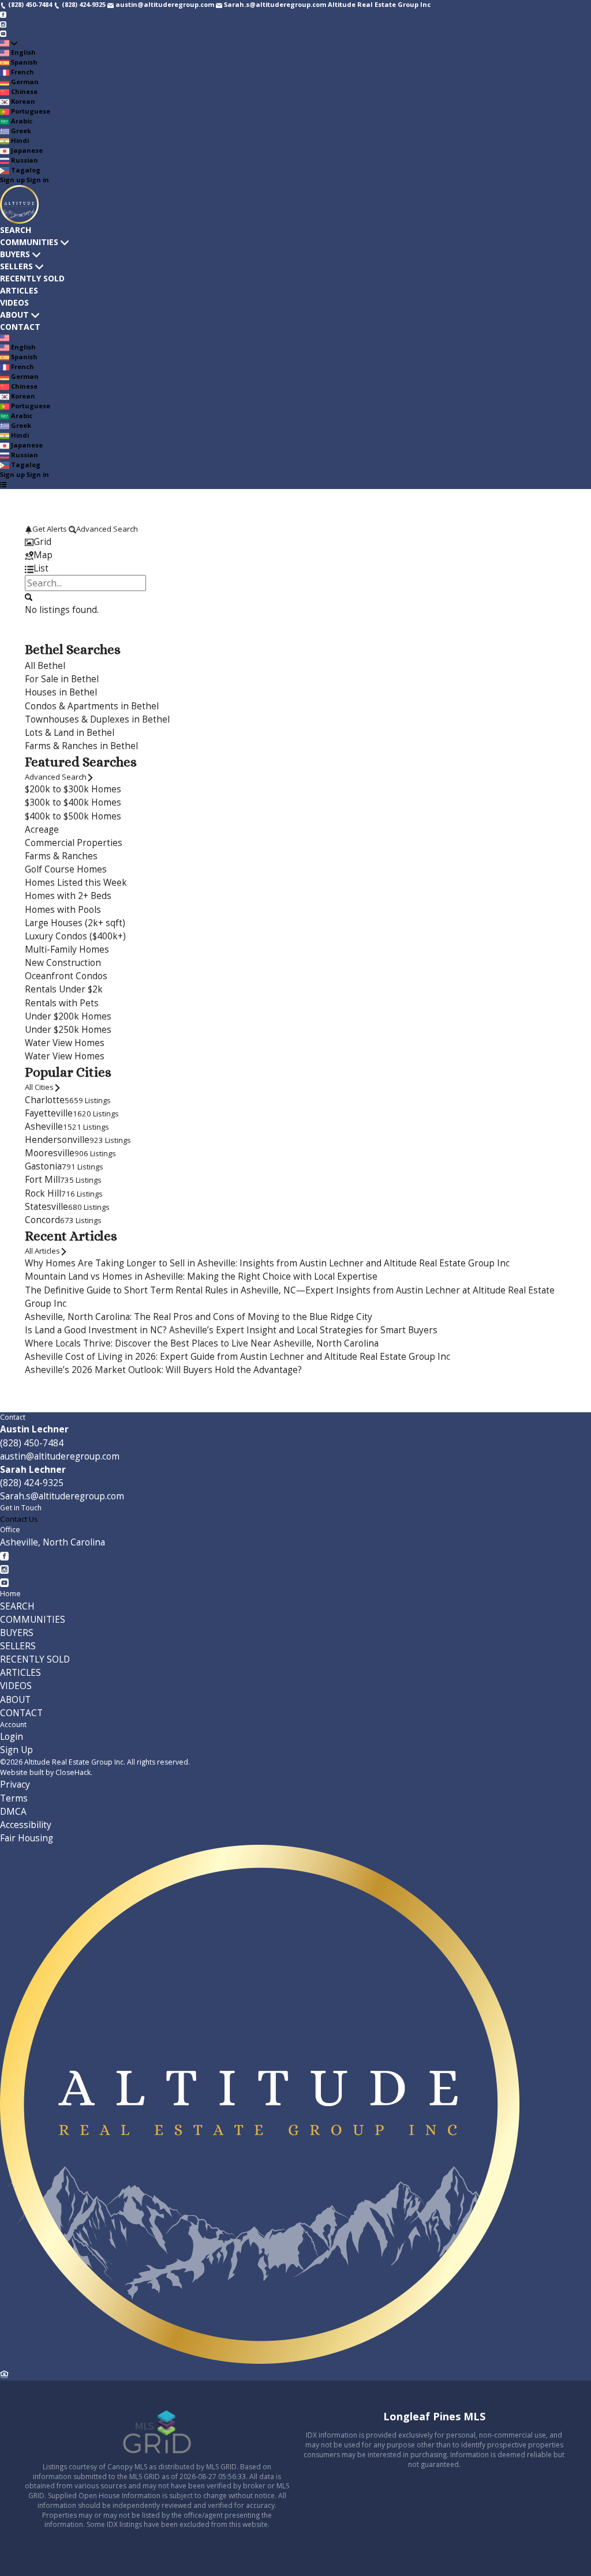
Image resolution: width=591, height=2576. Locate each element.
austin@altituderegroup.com (60, 1456)
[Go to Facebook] (3, 14)
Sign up (12, 180)
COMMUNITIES (29, 242)
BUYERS (15, 254)
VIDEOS (14, 302)
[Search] (29, 596)
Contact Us (19, 1519)
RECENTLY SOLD (32, 278)
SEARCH (16, 230)
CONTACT (20, 327)
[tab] (295, 542)
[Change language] (9, 43)
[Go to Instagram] (3, 23)
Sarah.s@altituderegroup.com (62, 1496)
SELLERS (16, 266)
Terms (14, 1798)
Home (10, 1594)
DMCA (13, 1812)
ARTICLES (19, 290)
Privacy (15, 1785)
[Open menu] (3, 484)
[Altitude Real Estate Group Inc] (260, 2361)
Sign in (38, 180)
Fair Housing (27, 1838)
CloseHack (73, 1772)
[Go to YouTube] (3, 33)
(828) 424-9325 (32, 1483)
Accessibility (26, 1825)
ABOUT (14, 315)
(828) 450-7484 (32, 1443)
